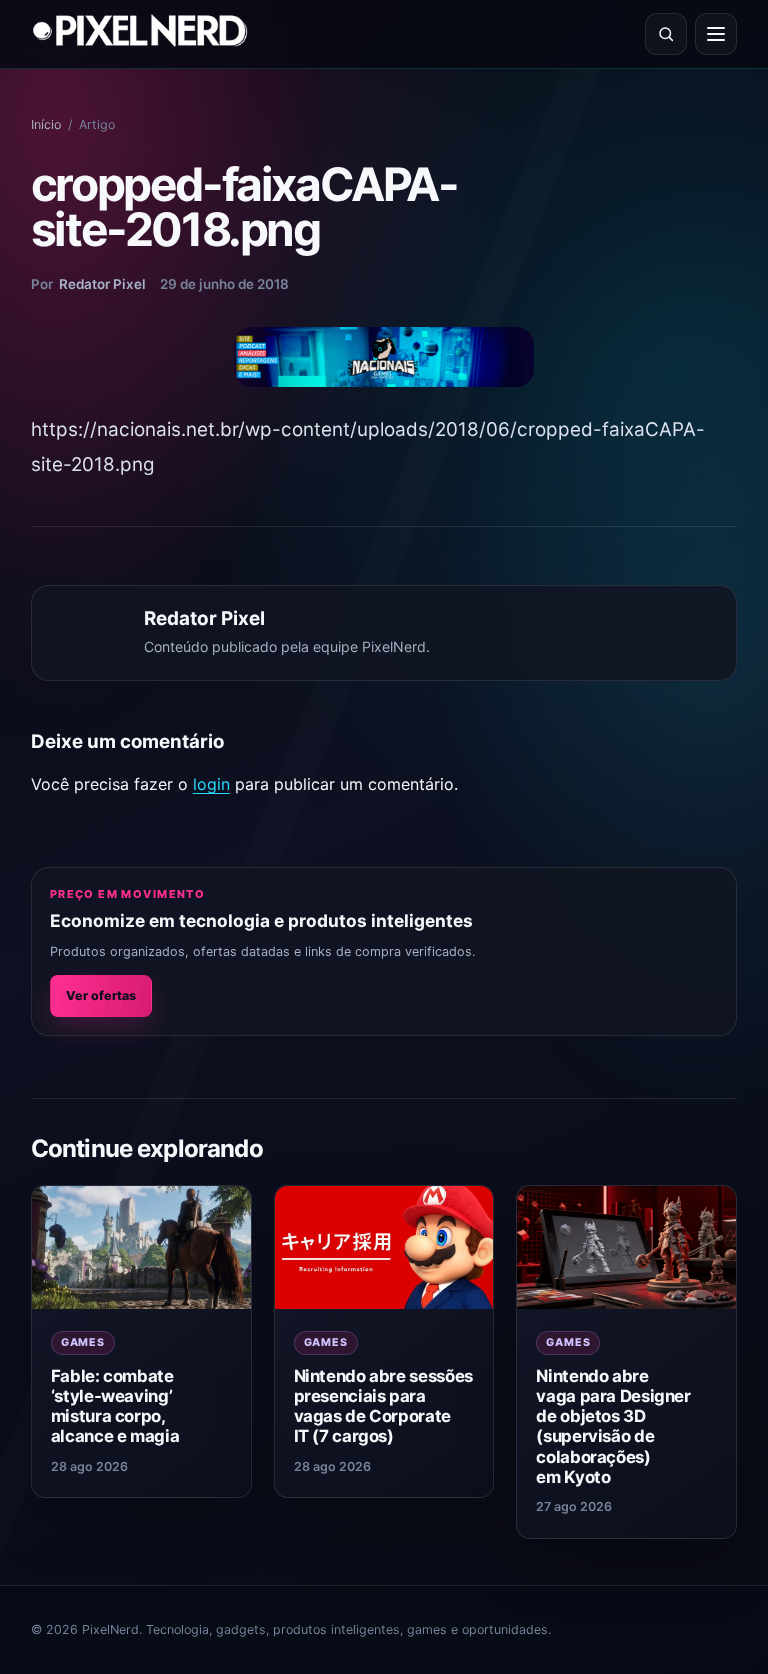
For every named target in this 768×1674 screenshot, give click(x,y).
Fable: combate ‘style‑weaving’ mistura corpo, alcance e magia (115, 1406)
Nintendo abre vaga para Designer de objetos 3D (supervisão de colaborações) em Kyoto (613, 1426)
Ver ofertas (101, 995)
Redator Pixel (102, 284)
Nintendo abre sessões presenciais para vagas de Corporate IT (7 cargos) (383, 1406)
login (211, 784)
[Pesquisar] (666, 34)
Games (83, 1342)
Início (46, 124)
